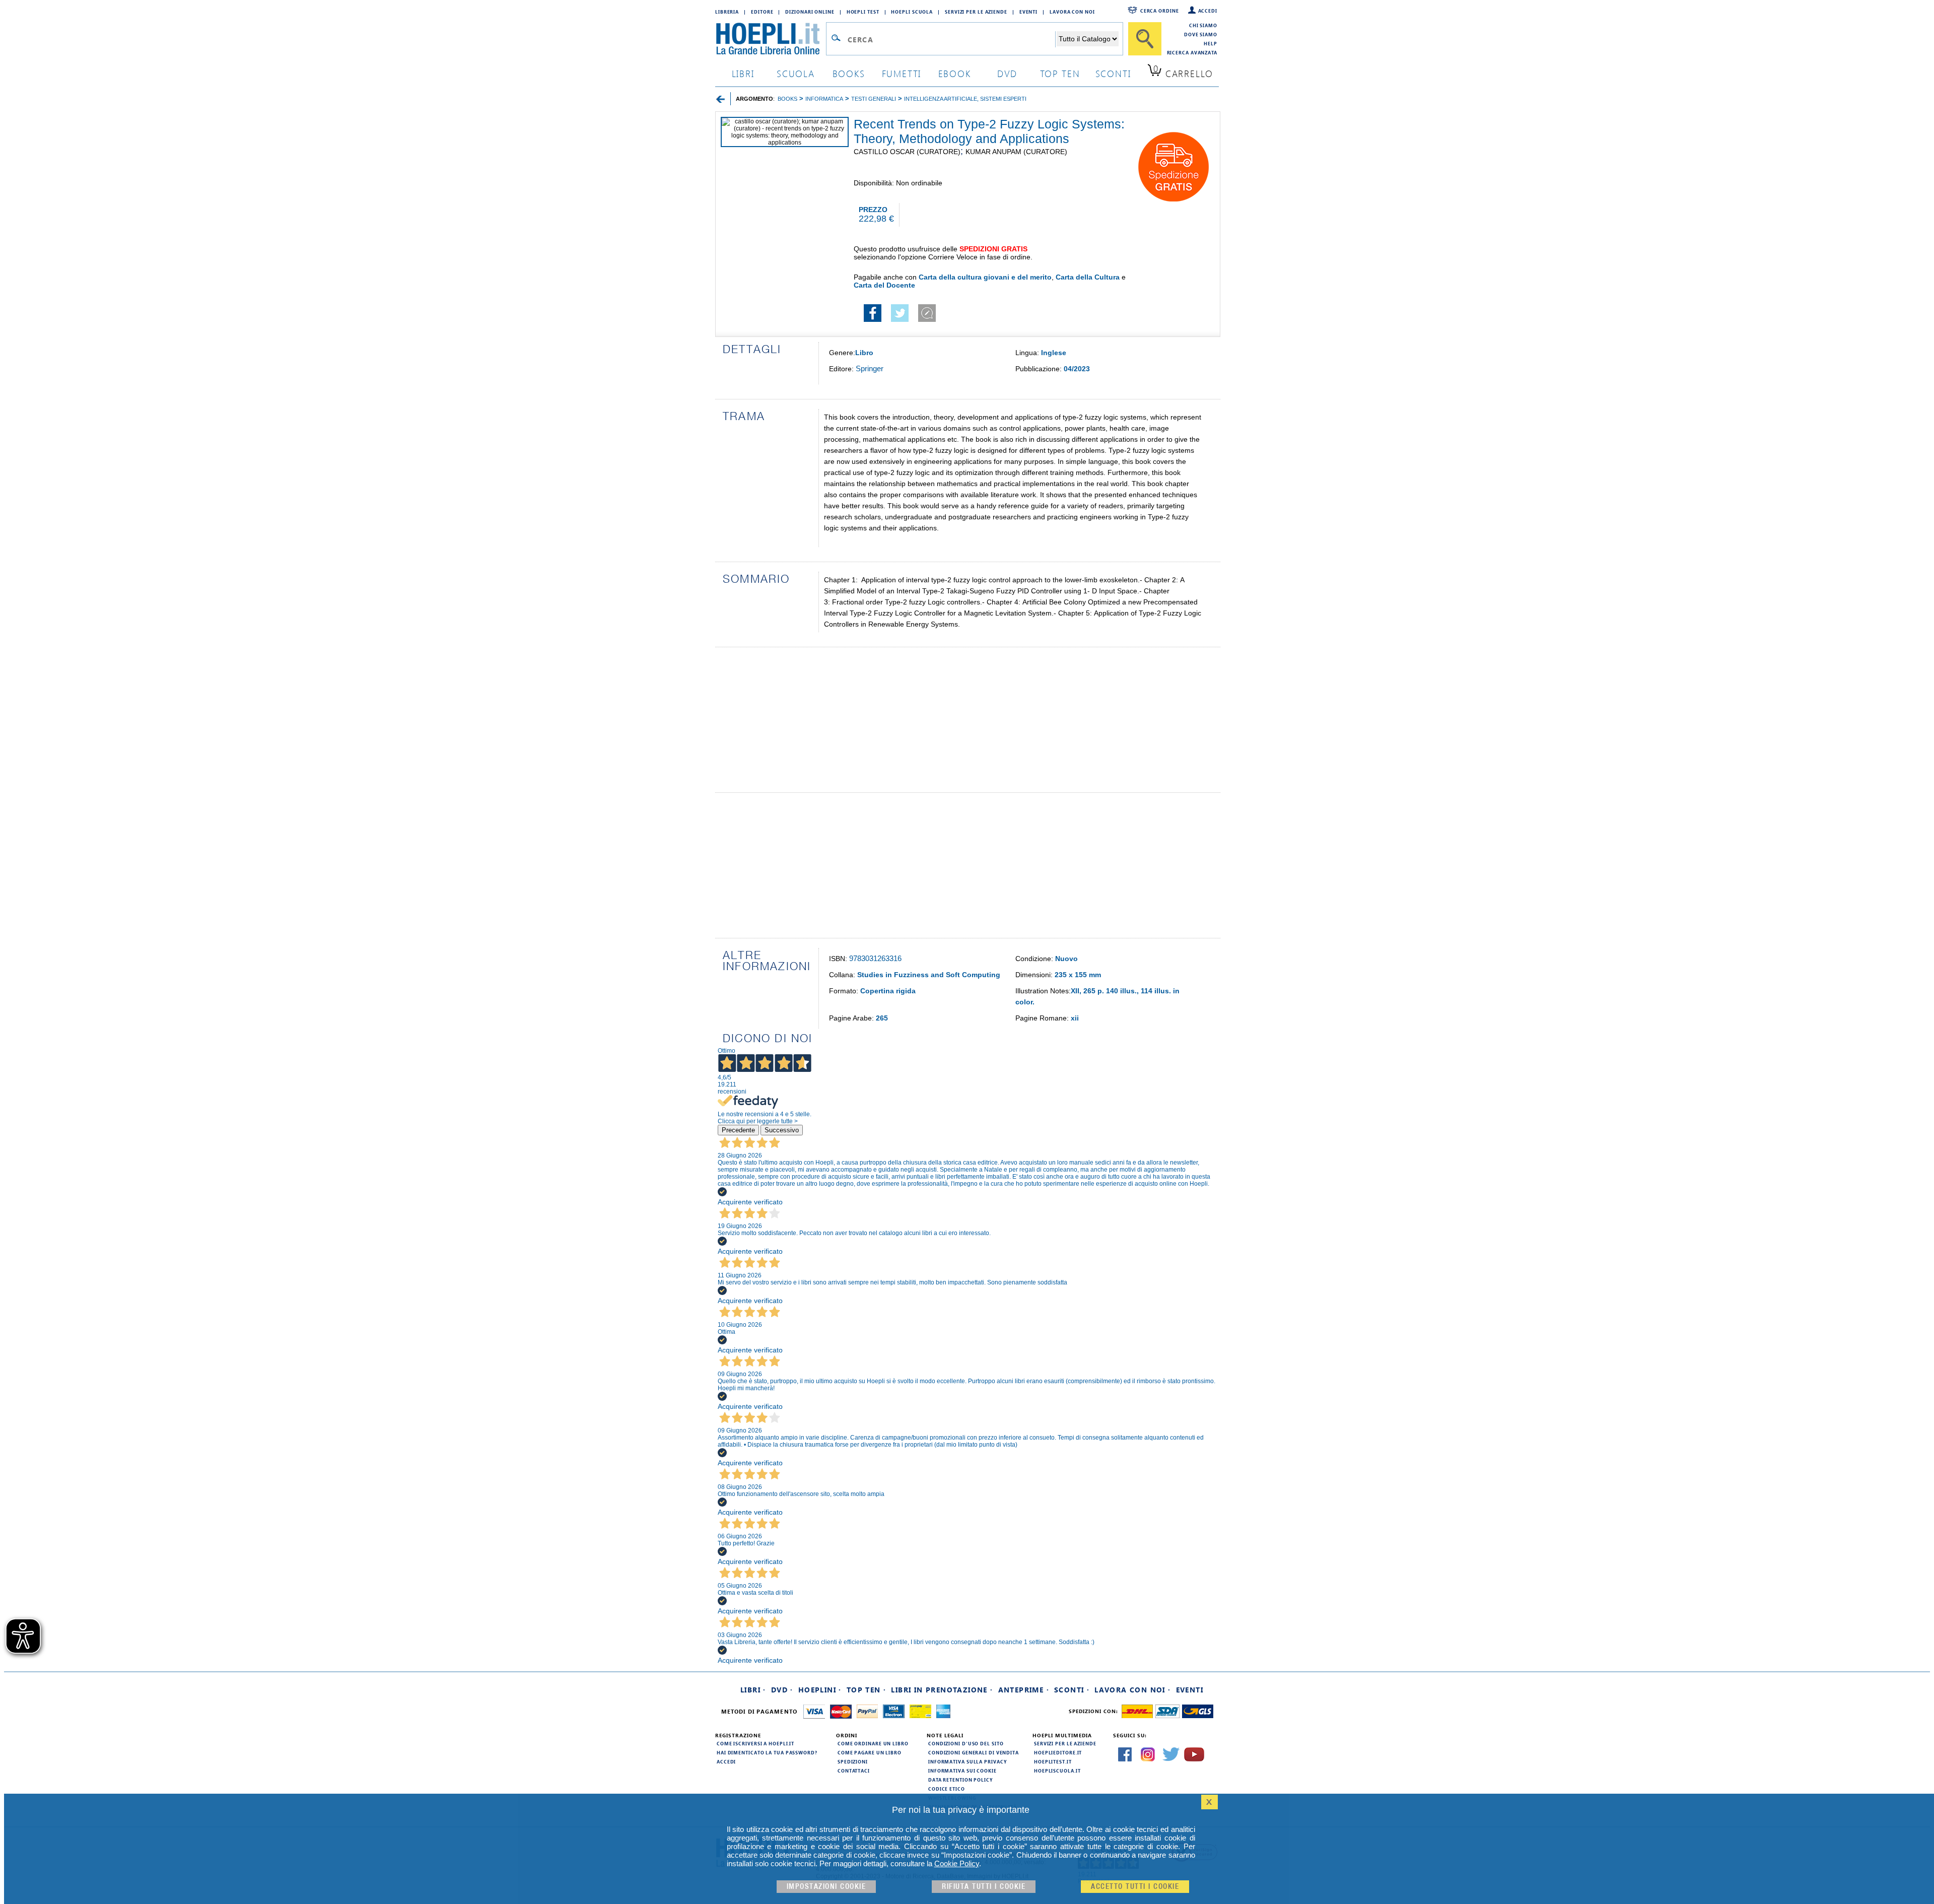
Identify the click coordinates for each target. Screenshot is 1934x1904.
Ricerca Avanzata (1192, 52)
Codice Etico (947, 1789)
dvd (1007, 73)
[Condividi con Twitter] (900, 319)
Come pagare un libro (870, 1752)
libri (743, 73)
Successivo (782, 1130)
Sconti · (1072, 1690)
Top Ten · (867, 1690)
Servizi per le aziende (976, 12)
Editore (762, 12)
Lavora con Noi (1072, 12)
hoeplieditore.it (1058, 1752)
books (849, 73)
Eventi (1028, 12)
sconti (1113, 73)
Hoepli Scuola (912, 12)
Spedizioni (853, 1761)
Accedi (1208, 11)
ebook (955, 73)
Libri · (753, 1690)
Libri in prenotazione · (942, 1690)
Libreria (727, 12)
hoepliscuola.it (1057, 1771)
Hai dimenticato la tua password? (767, 1752)
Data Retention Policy (960, 1780)
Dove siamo (1201, 34)
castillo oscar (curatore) (907, 152)
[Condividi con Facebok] (873, 319)
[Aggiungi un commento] (927, 319)
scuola (796, 73)
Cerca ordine (1160, 11)
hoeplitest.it (1053, 1761)
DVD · (782, 1690)
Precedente (738, 1130)
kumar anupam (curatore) (1016, 152)
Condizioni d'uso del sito (966, 1743)
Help (1211, 43)
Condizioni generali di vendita (974, 1752)
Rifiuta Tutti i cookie (984, 1887)
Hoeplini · (820, 1690)
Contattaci (854, 1771)
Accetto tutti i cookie (1135, 1887)
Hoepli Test (863, 12)
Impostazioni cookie (826, 1887)
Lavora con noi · (1132, 1690)
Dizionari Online (810, 12)
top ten (1060, 73)
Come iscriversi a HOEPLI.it (755, 1743)
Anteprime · (1024, 1690)
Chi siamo (1203, 25)
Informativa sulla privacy (968, 1761)
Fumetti (902, 73)
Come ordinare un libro (873, 1743)
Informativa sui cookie (962, 1771)
